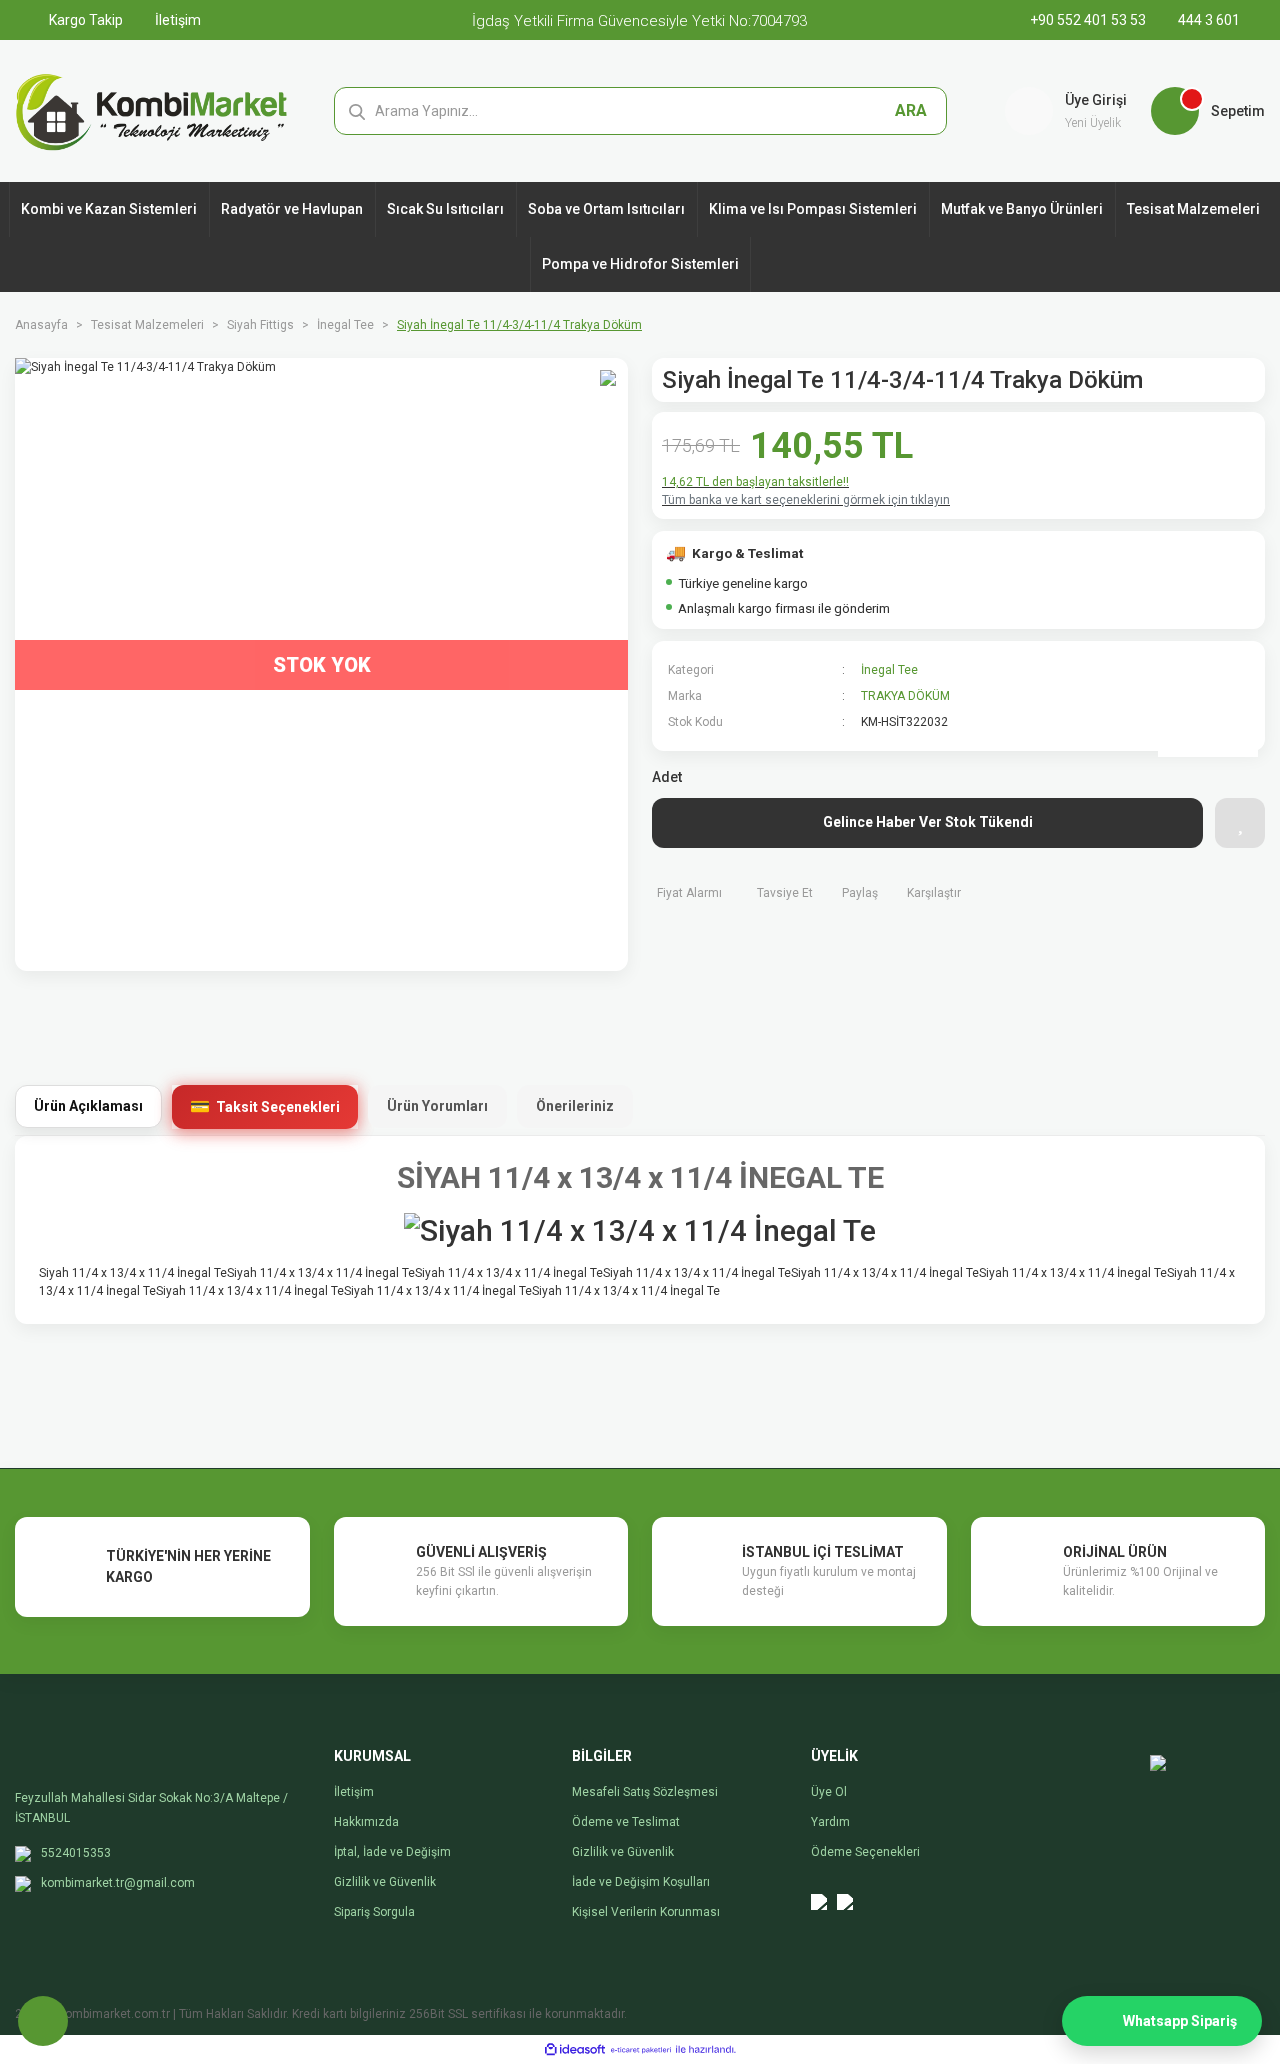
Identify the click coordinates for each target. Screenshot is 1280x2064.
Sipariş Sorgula (374, 1912)
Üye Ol (829, 1792)
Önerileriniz (575, 1106)
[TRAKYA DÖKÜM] (1208, 707)
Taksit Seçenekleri (278, 1107)
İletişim (176, 20)
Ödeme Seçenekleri (865, 1852)
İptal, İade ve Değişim (392, 1852)
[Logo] (151, 110)
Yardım (830, 1822)
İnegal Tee (889, 670)
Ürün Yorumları (437, 1106)
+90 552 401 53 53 (1089, 20)
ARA (911, 110)
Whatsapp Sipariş (1180, 2021)
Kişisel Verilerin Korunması (646, 1912)
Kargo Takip (84, 20)
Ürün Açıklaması (88, 1106)
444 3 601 (1207, 20)
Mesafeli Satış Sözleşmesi (645, 1792)
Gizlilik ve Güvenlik (385, 1882)
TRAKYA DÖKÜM (905, 696)
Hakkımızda (366, 1822)
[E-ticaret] (641, 2050)
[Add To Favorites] (1240, 823)
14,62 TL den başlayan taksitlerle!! (755, 482)
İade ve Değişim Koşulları (641, 1882)
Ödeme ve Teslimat (626, 1822)
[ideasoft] (575, 2049)
